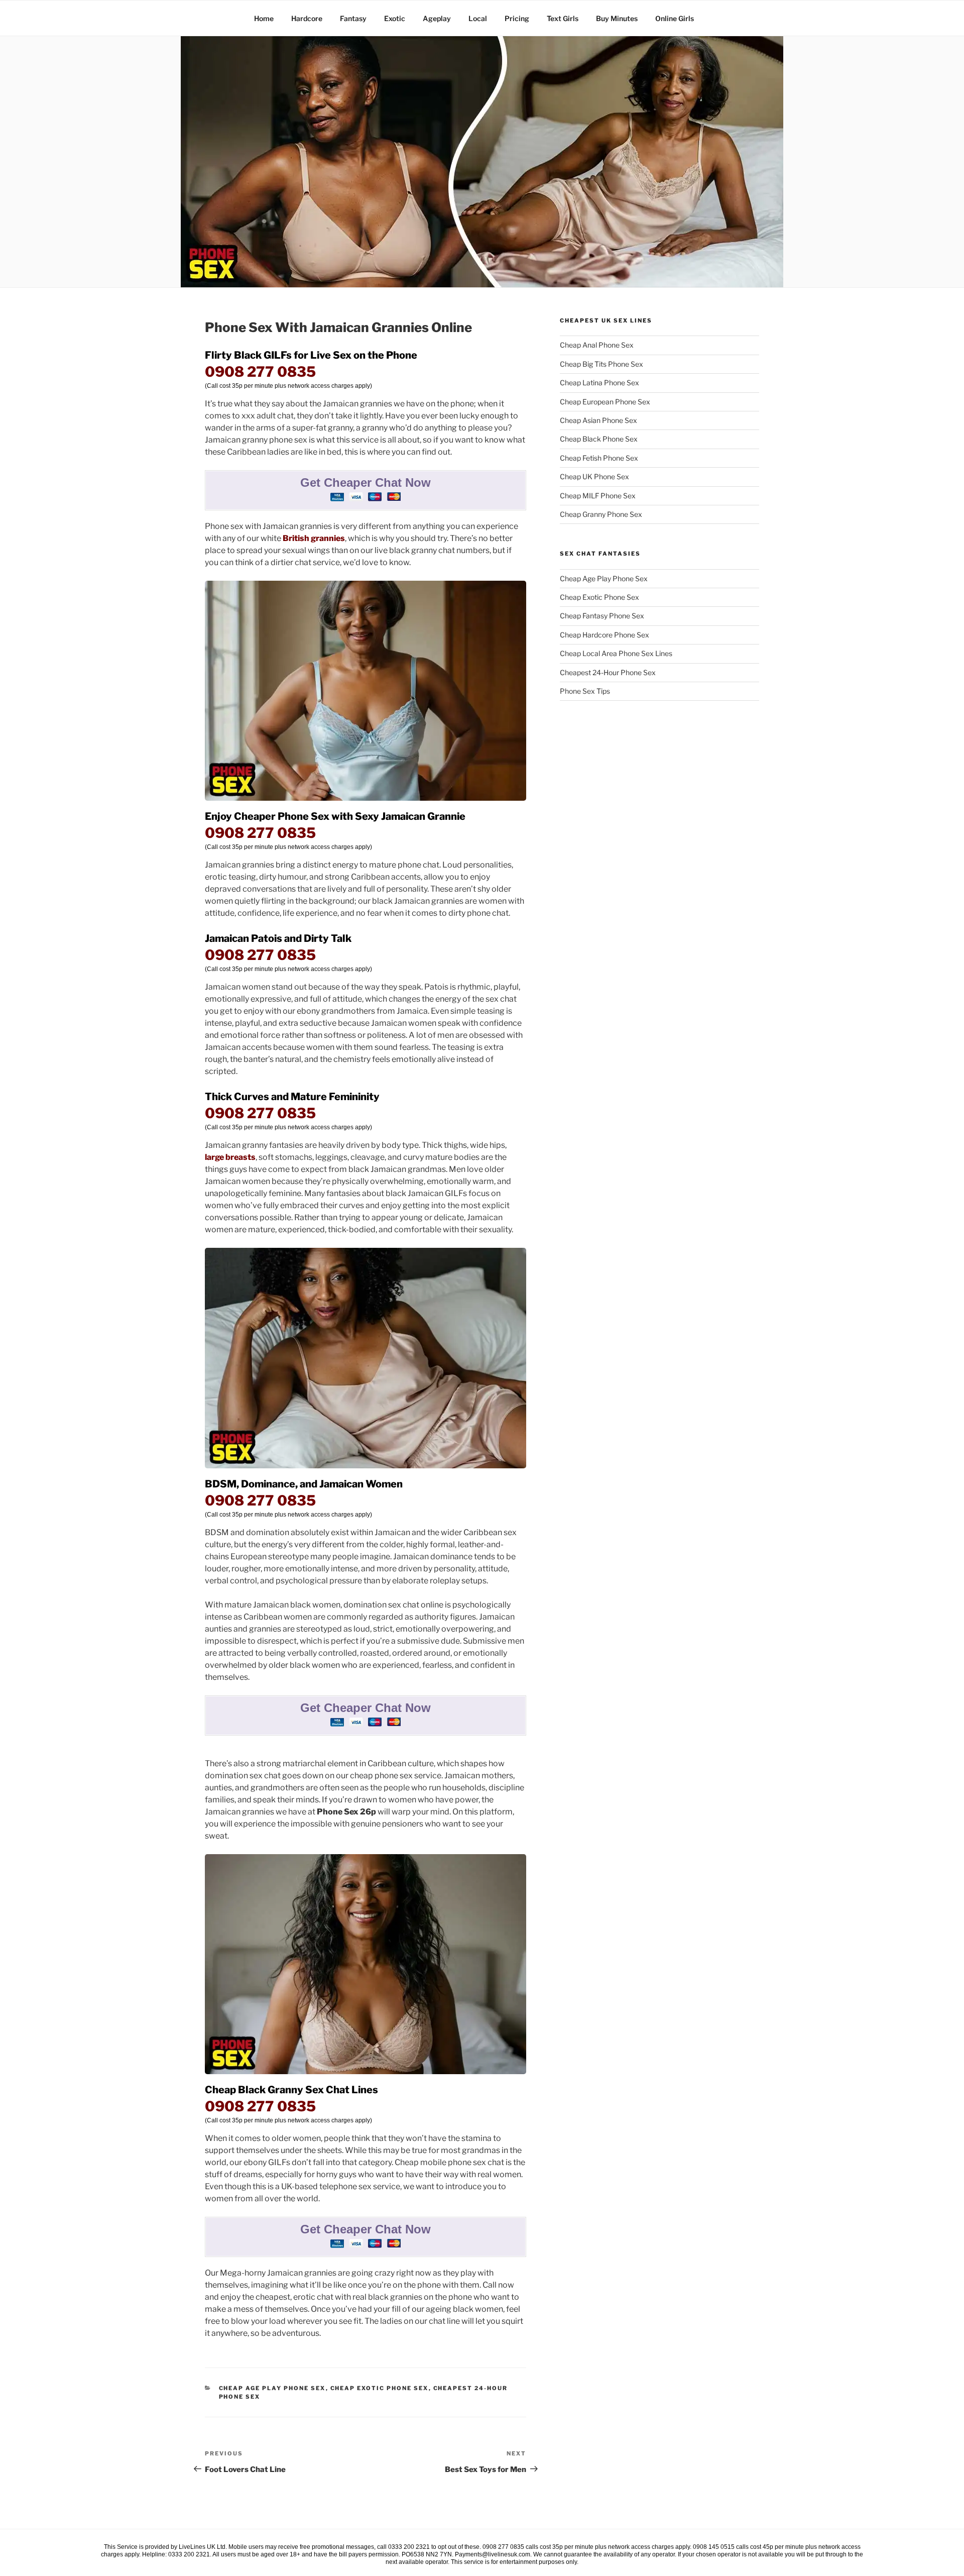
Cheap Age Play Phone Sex (272, 2388)
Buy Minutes (617, 18)
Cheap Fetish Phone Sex (599, 458)
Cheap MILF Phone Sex (598, 496)
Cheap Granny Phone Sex (601, 514)
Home (264, 18)
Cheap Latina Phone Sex (599, 383)
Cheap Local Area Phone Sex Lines (616, 653)
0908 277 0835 (260, 372)
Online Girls (675, 18)
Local (478, 18)
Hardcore (307, 18)
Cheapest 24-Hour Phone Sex (608, 672)
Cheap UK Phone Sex (594, 476)
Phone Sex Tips (585, 691)
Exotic (395, 18)
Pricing (517, 18)
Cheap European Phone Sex (605, 402)
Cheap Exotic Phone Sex (380, 2388)
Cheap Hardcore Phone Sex (605, 635)
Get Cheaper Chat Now (366, 482)
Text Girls (563, 18)
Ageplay (437, 18)
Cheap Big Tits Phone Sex (601, 364)
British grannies (314, 538)
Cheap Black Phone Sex (599, 439)
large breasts (230, 1157)
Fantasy (353, 18)
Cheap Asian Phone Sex (598, 420)
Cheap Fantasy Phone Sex (602, 616)
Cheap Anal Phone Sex (597, 345)
